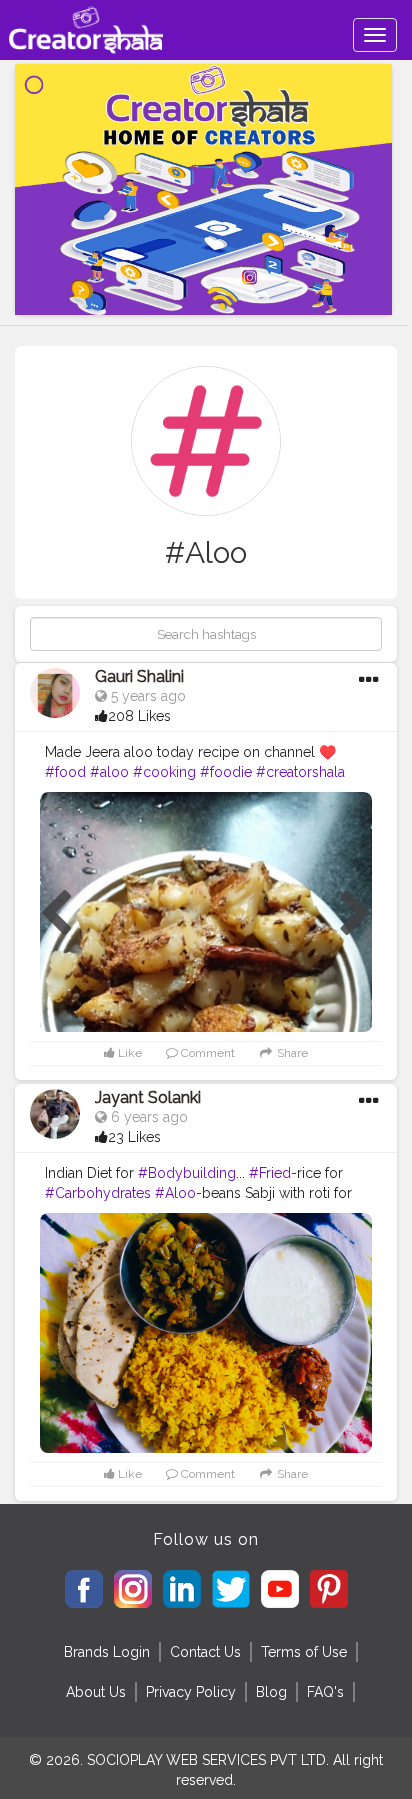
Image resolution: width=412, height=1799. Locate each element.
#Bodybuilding (187, 1173)
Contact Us (205, 1652)
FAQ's (325, 1692)
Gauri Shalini (139, 676)
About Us (96, 1692)
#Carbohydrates (98, 1193)
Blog (271, 1692)
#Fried (270, 1173)
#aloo (109, 772)
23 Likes (134, 1137)
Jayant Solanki (148, 1097)
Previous (56, 914)
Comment (206, 1053)
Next (356, 914)
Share (291, 1053)
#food (65, 772)
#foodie (226, 772)
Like (128, 1053)
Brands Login (107, 1652)
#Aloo (175, 1193)
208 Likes (139, 716)
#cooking (164, 772)
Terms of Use (304, 1652)
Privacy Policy (191, 1692)
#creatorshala (300, 772)
